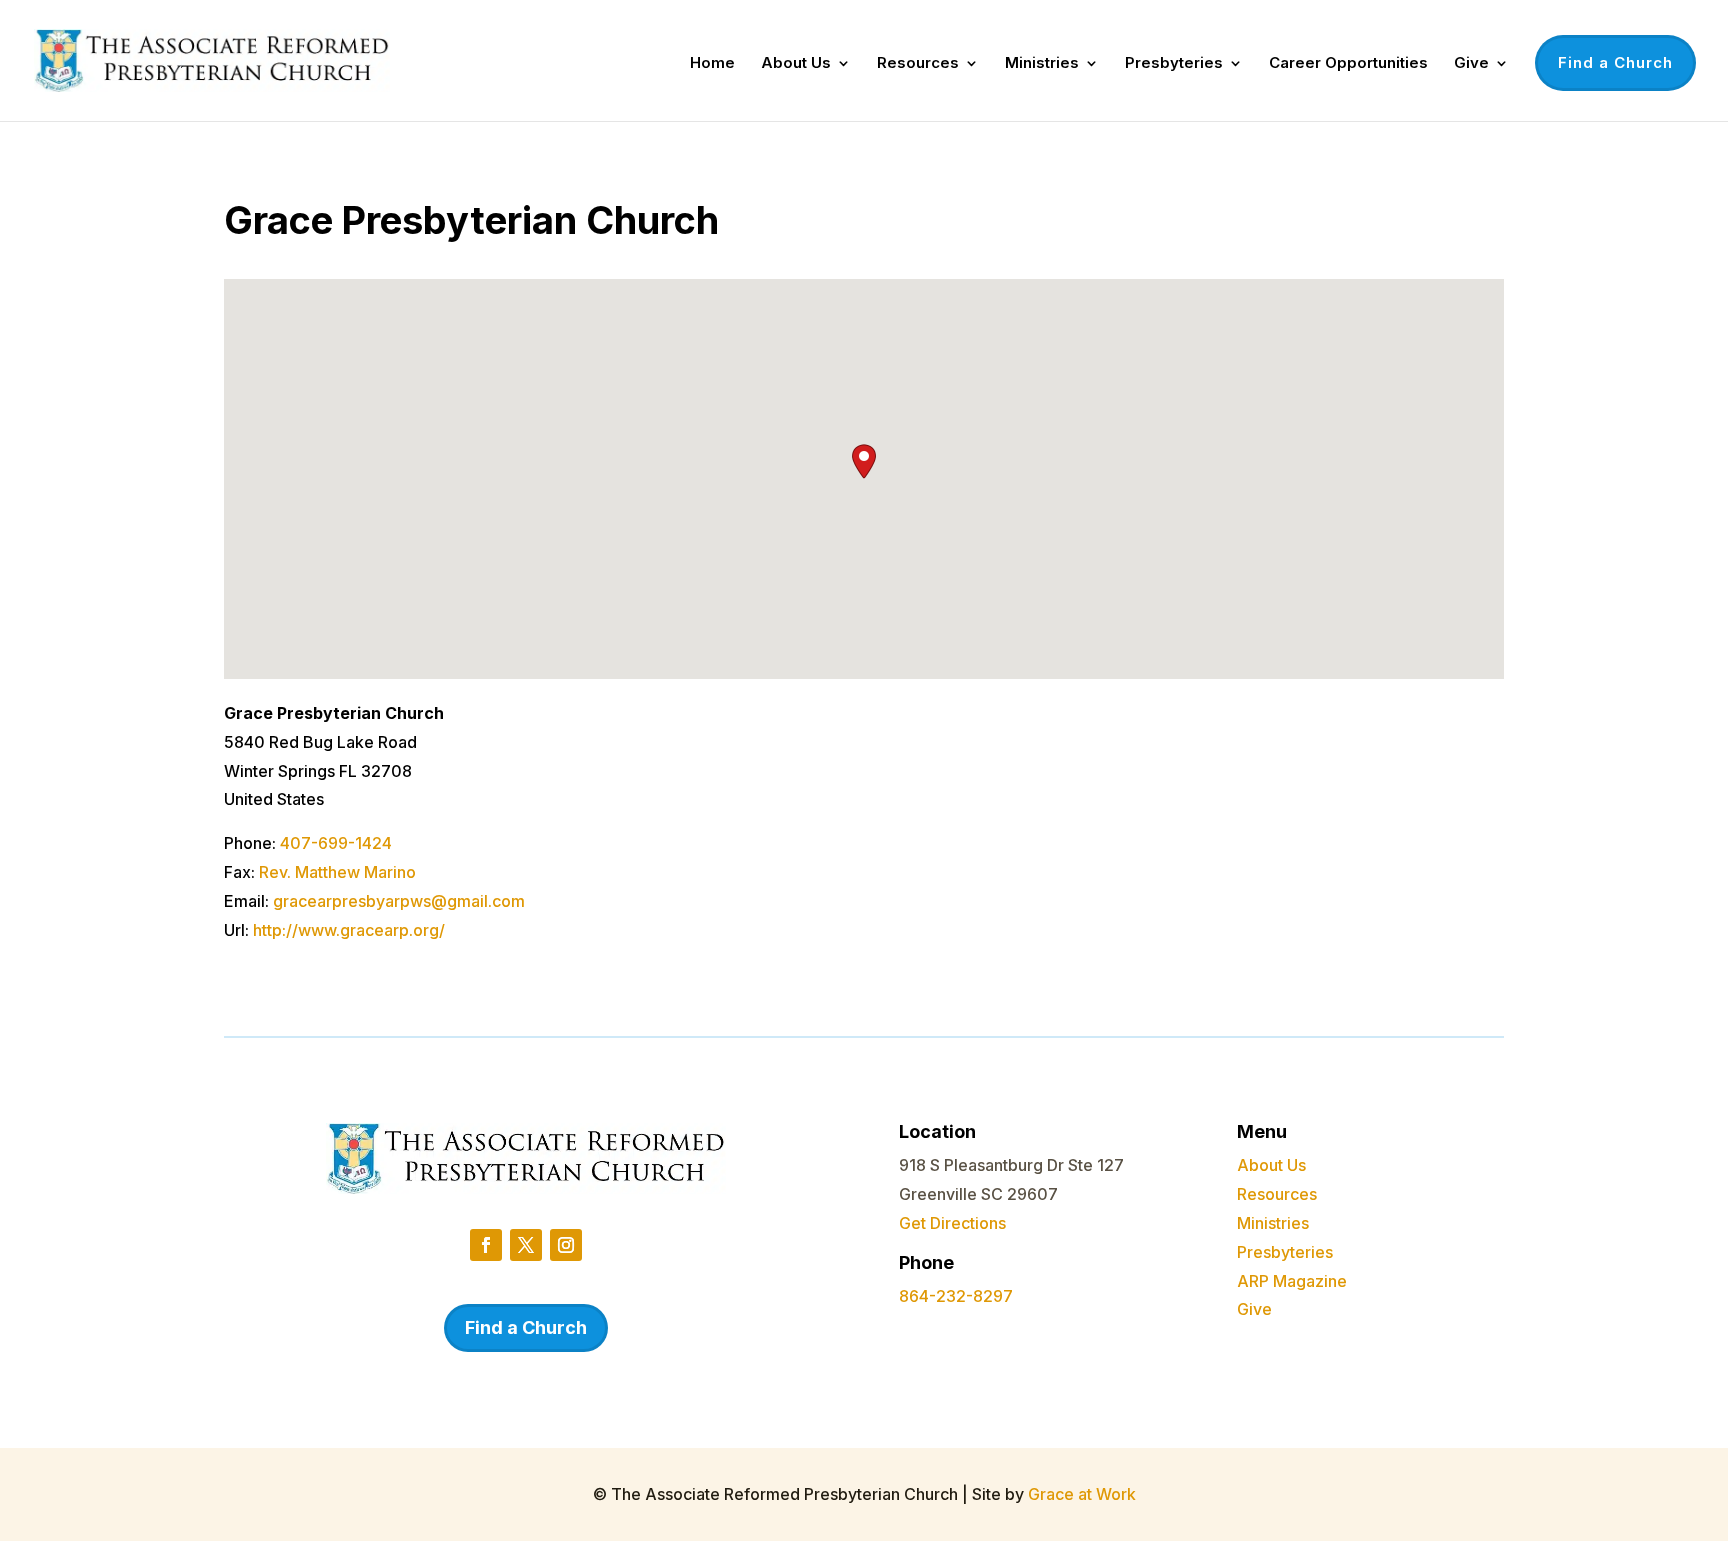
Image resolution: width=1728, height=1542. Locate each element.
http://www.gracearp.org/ (349, 930)
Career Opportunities (1348, 64)
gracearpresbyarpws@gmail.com (399, 901)
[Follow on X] (526, 1245)
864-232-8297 (956, 1296)
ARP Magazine (1292, 1281)
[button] (864, 461)
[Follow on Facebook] (486, 1245)
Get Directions (952, 1223)
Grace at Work (1082, 1494)
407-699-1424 (336, 843)
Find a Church (1615, 62)
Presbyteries (1174, 64)
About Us (796, 64)
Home (712, 64)
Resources (918, 64)
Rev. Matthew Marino (337, 872)
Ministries (1042, 64)
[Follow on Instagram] (566, 1245)
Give (1471, 64)
